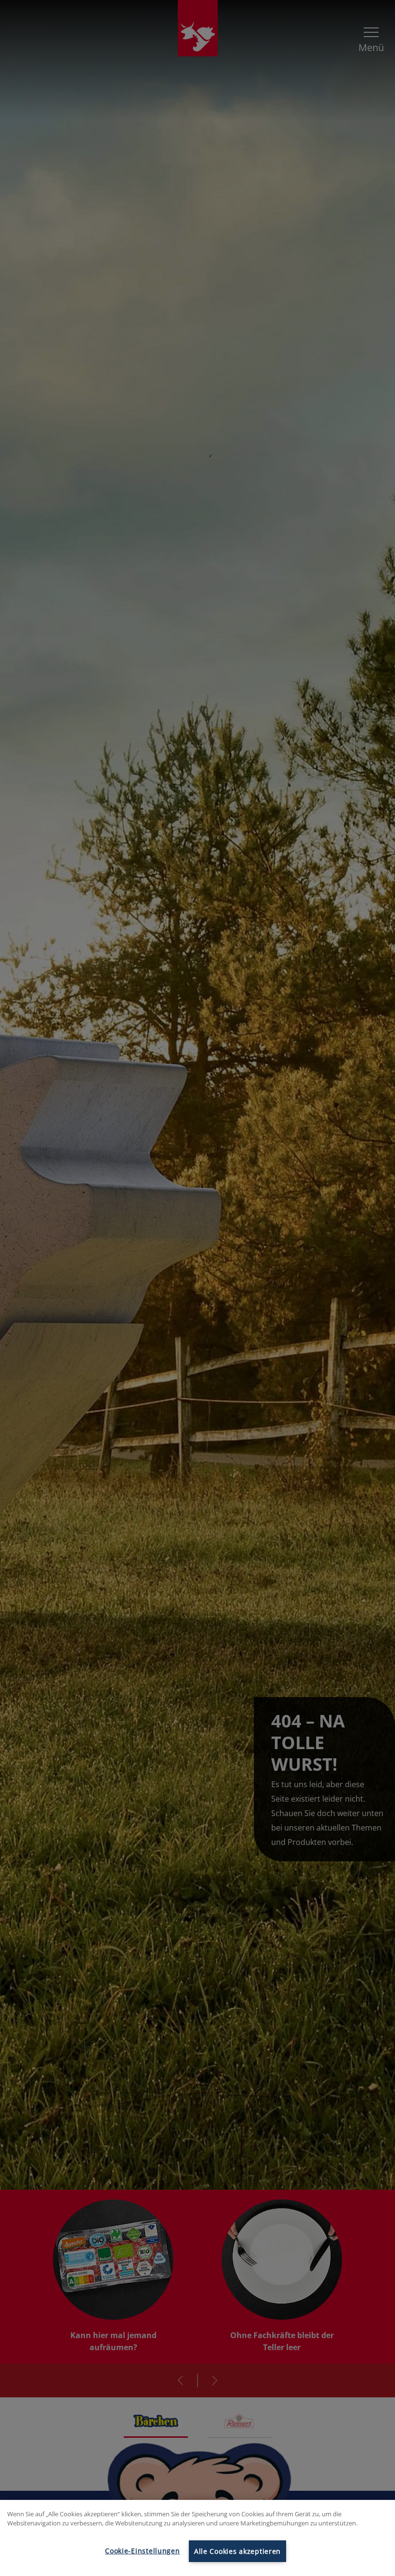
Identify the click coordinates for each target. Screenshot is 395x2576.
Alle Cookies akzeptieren (237, 2551)
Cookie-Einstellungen (142, 2551)
